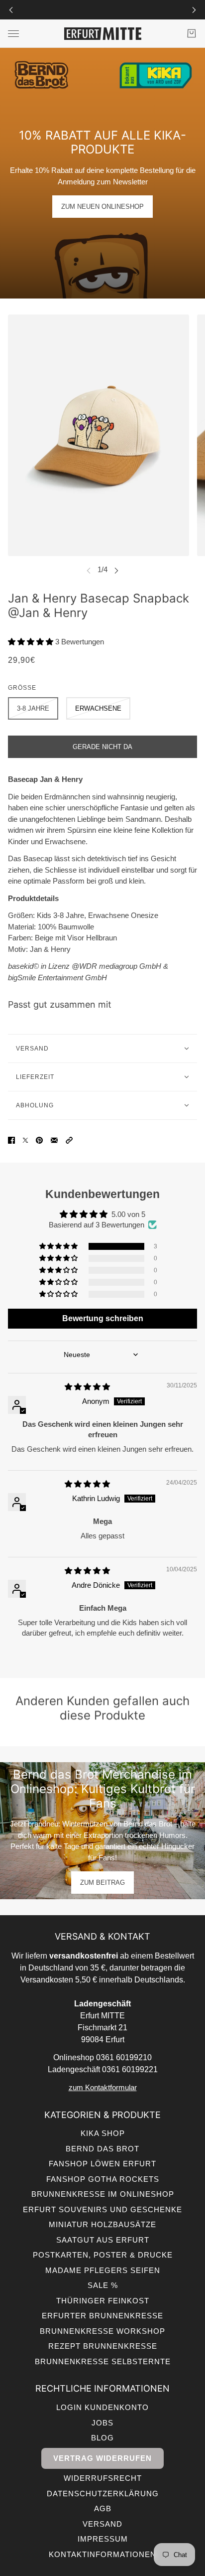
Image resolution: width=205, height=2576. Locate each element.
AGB (103, 2508)
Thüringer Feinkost (103, 2301)
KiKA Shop (103, 2133)
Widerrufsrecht (103, 2478)
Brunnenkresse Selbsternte (103, 2361)
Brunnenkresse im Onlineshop (103, 2194)
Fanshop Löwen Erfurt (102, 2164)
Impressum (103, 2539)
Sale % (103, 2285)
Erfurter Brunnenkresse (102, 2316)
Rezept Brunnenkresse (103, 2346)
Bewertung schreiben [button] (103, 1318)
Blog (102, 2438)
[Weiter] (194, 10)
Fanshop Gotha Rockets (103, 2179)
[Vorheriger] (11, 10)
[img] (87, 1387)
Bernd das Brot (102, 2149)
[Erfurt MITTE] (103, 34)
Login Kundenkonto (102, 2407)
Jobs (102, 2423)
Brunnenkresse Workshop (102, 2331)
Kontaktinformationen (102, 2554)
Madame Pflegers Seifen (103, 2270)
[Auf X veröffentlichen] (25, 1140)
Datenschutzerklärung (103, 2494)
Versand (102, 2524)
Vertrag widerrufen (102, 2458)
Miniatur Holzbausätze (102, 2224)
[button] (32, 642)
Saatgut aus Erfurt (103, 2240)
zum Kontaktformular (103, 2087)
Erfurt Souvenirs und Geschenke (102, 2209)
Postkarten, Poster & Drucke (103, 2255)
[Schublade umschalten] (13, 34)
